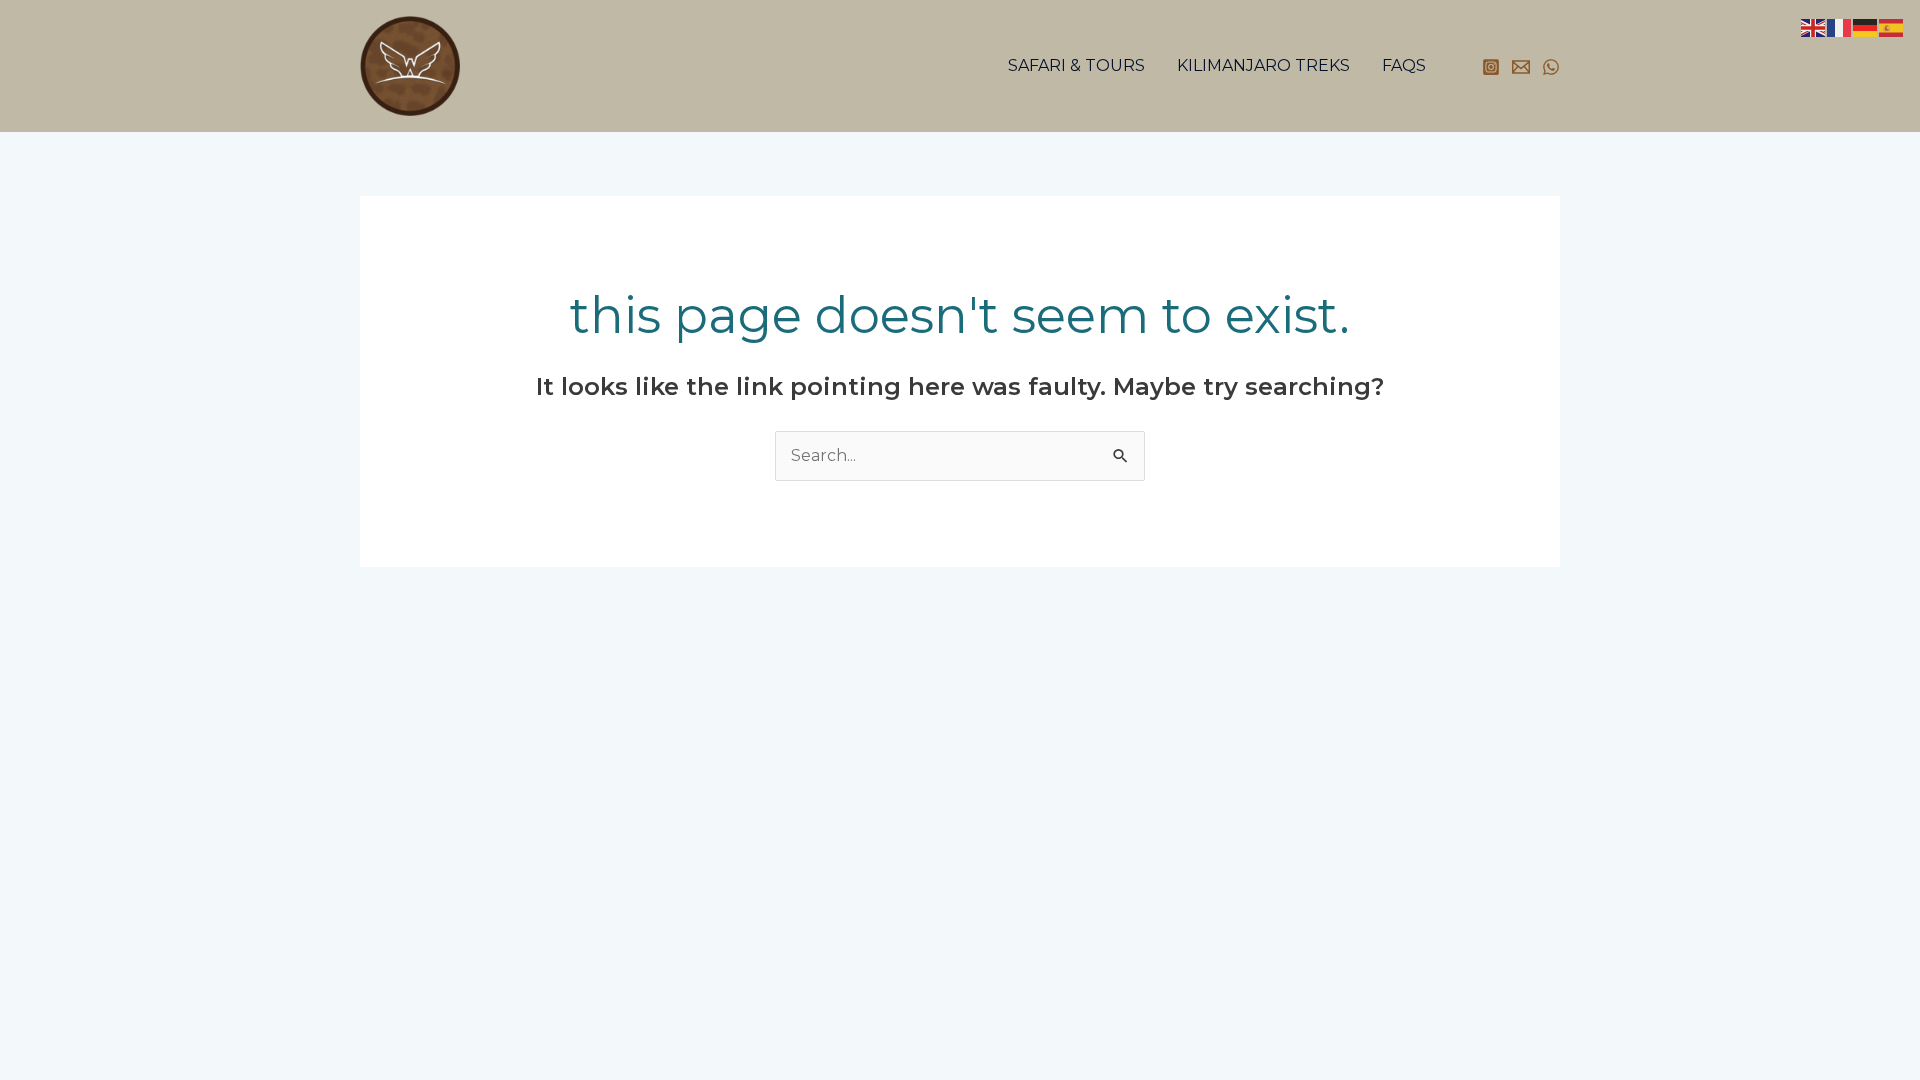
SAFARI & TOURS (1076, 65)
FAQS (1404, 65)
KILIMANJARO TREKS (1263, 65)
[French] (1840, 26)
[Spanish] (1892, 26)
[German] (1866, 26)
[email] (1521, 67)
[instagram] (1491, 67)
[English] (1814, 26)
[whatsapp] (1551, 67)
